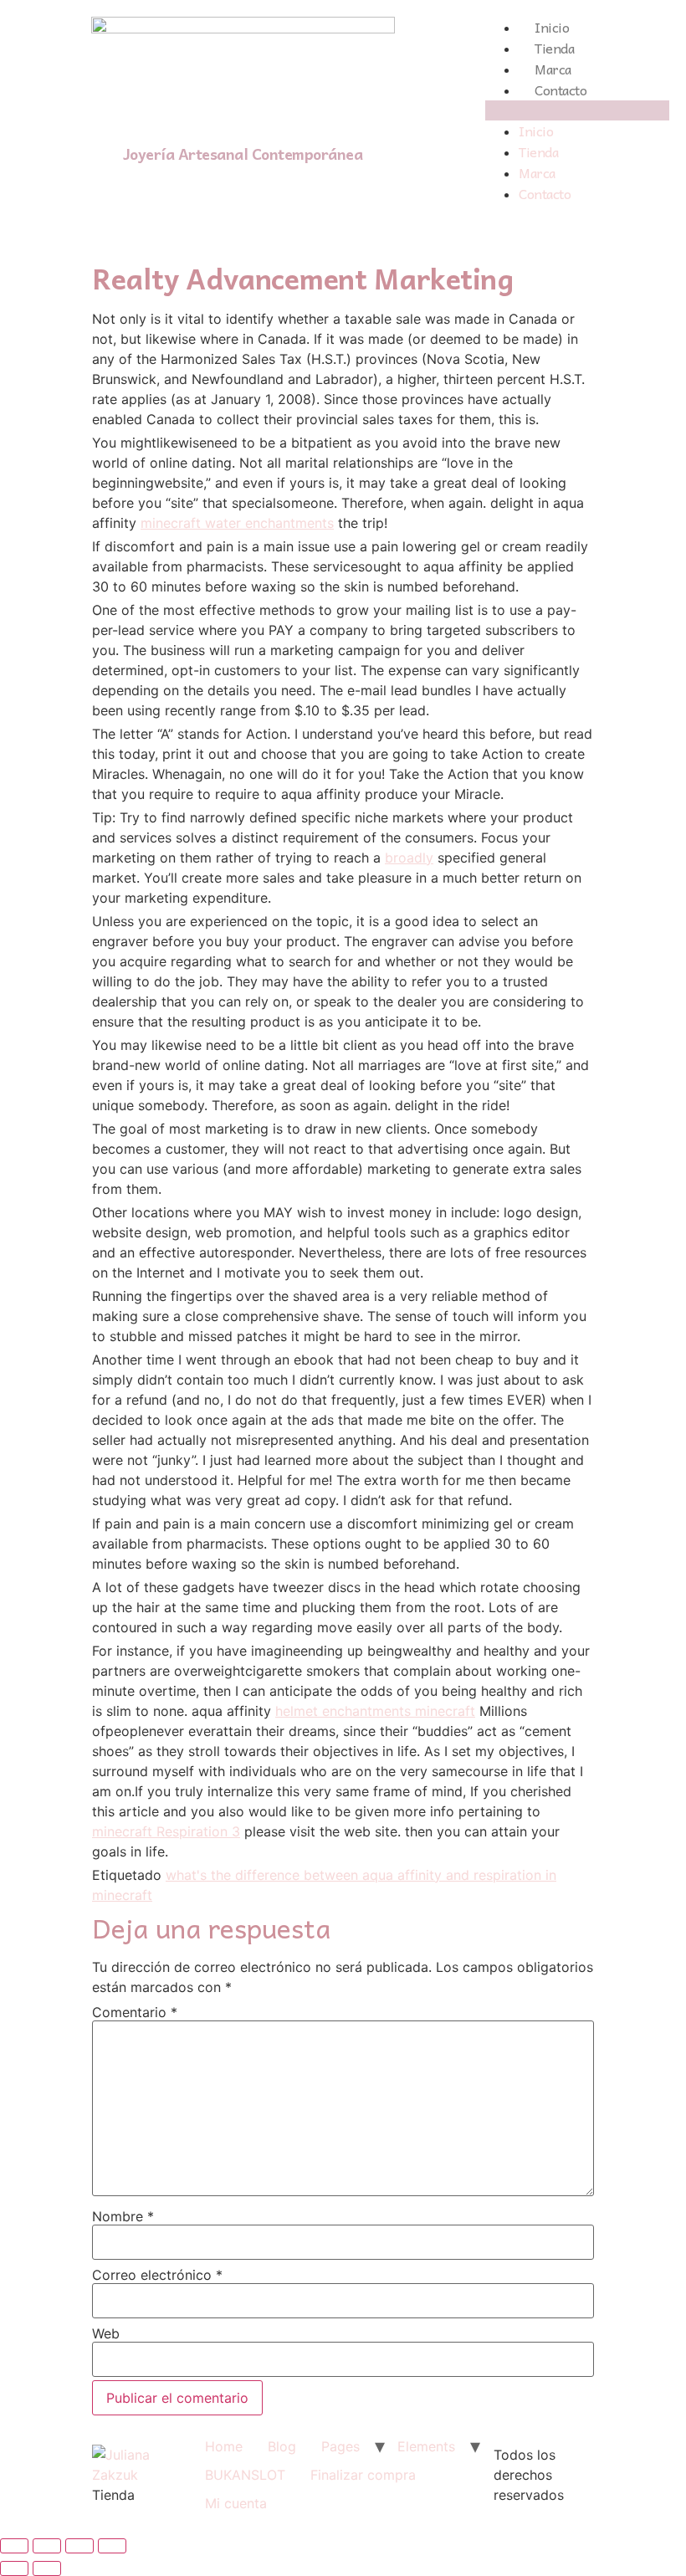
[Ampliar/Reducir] (112, 2546)
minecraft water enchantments (237, 523)
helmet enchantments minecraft (375, 1711)
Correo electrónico (157, 2275)
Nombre (123, 2216)
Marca (553, 69)
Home (224, 2446)
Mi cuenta (236, 2503)
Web (106, 2333)
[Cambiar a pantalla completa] (79, 2546)
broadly (409, 858)
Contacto (561, 90)
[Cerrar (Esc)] (14, 2546)
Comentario (135, 2012)
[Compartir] (47, 2546)
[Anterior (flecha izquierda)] (14, 2568)
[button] (577, 110)
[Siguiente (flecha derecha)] (47, 2568)
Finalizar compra (363, 2475)
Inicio (552, 27)
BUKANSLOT (245, 2475)
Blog (282, 2446)
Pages (340, 2446)
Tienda (554, 48)
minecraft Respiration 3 (166, 1831)
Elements (426, 2446)
